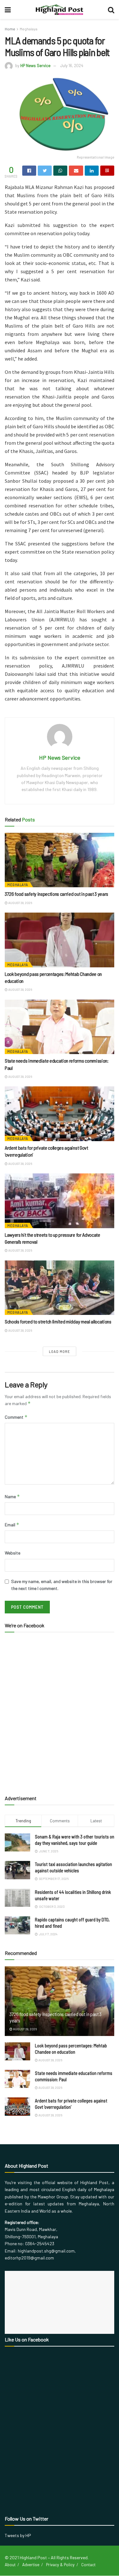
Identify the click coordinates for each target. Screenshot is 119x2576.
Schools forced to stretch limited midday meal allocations (58, 1321)
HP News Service (35, 66)
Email (12, 1525)
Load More (60, 1351)
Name (12, 1496)
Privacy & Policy (60, 2565)
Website (13, 1553)
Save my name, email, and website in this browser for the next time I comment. (62, 1585)
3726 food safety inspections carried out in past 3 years (56, 894)
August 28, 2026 (20, 903)
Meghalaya (29, 29)
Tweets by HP (18, 2535)
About (10, 2565)
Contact (88, 2565)
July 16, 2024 (72, 66)
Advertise (31, 2565)
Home (10, 29)
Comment (16, 1417)
